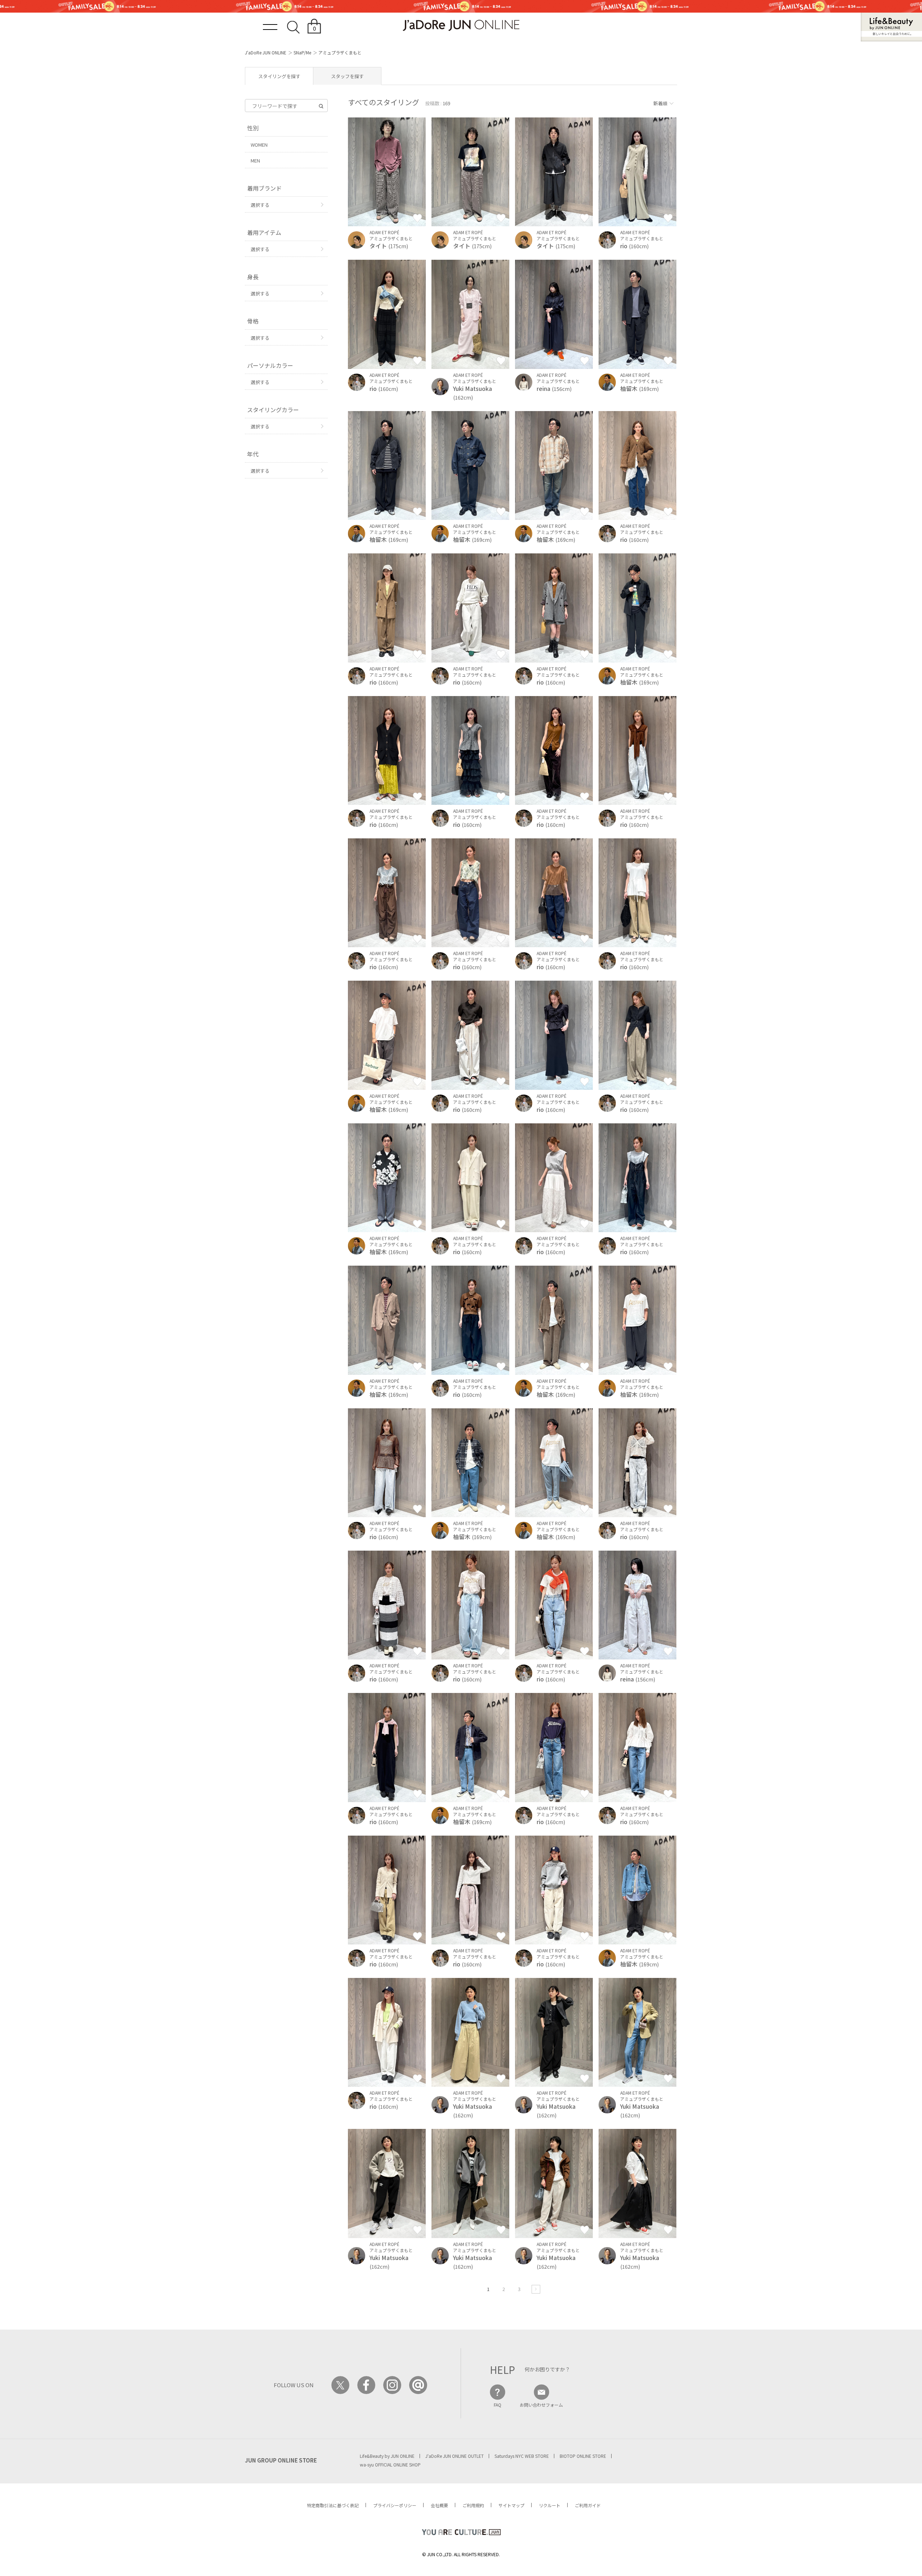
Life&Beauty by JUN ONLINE (387, 2456)
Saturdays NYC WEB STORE (522, 2456)
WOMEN (259, 145)
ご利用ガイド (588, 2505)
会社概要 (439, 2505)
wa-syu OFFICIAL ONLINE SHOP (390, 2464)
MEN (255, 161)
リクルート (550, 2505)
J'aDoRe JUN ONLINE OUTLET (455, 2456)
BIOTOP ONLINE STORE (583, 2456)
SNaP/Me (302, 52)
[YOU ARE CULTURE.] (461, 2532)
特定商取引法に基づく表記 (333, 2505)
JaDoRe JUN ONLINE (461, 25)
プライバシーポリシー (395, 2505)
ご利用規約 (473, 2505)
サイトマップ (511, 2505)
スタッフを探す (347, 76)
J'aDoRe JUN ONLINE (266, 52)
